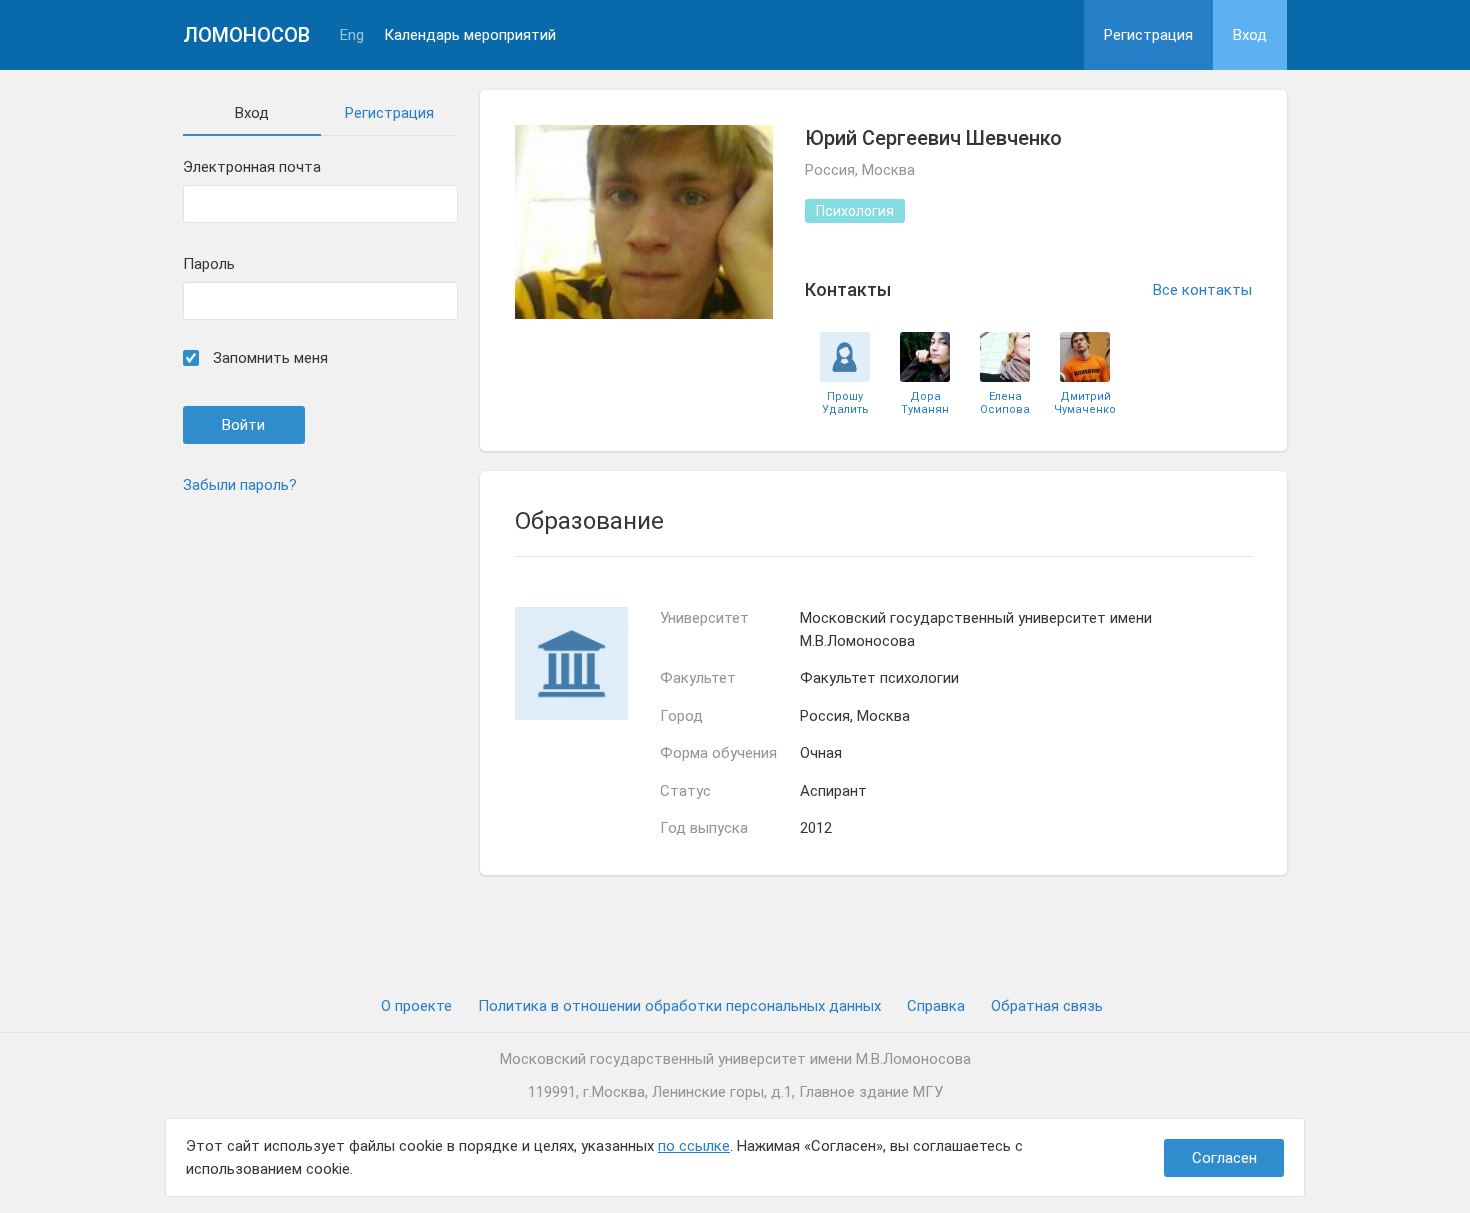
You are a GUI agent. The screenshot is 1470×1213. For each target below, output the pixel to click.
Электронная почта (252, 167)
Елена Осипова (1005, 403)
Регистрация (1148, 35)
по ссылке (694, 1146)
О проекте (416, 1006)
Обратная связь (1047, 1006)
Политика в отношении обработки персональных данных (679, 1006)
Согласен (1224, 1158)
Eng (352, 35)
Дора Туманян (925, 403)
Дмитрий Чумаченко (1085, 403)
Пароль (209, 264)
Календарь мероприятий (470, 35)
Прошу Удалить (845, 403)
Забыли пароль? (240, 485)
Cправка (936, 1006)
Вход (1250, 35)
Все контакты (1202, 290)
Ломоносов (246, 35)
